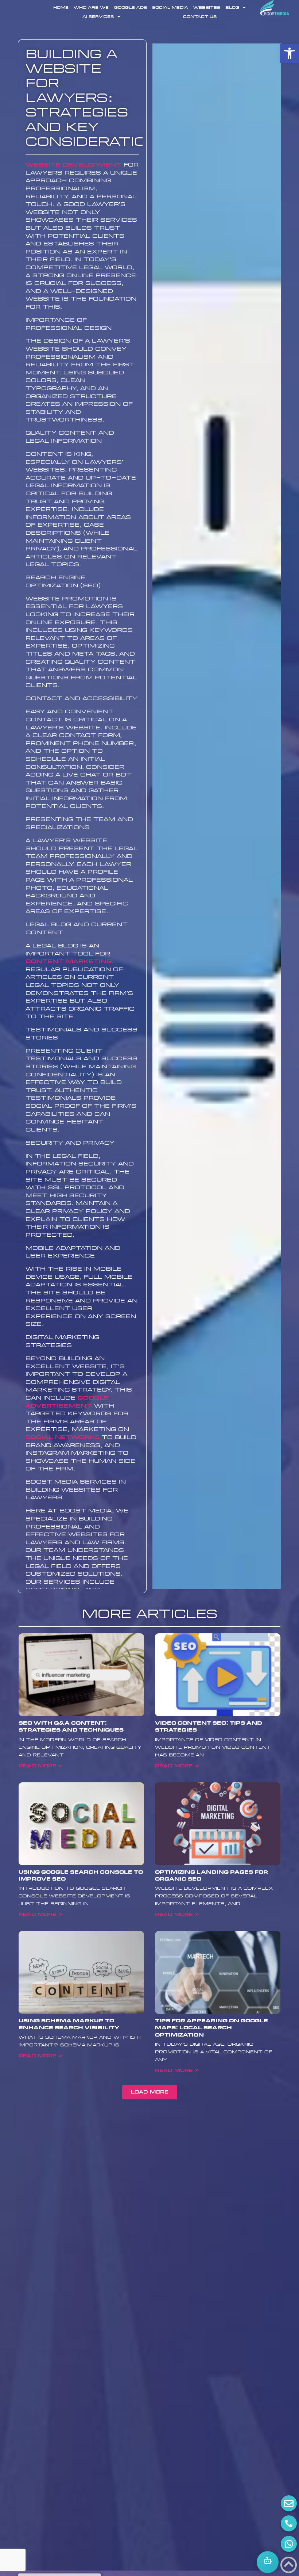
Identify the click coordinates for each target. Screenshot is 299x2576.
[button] (290, 53)
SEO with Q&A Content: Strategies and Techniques (71, 1727)
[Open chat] (268, 2562)
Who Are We (91, 8)
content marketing (69, 961)
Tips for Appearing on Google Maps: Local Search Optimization (211, 2028)
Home (61, 8)
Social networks (63, 1437)
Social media (170, 8)
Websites (207, 8)
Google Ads (131, 8)
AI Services (98, 17)
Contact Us (200, 17)
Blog (232, 8)
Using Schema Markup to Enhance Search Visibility (69, 2024)
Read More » (40, 1766)
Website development (73, 165)
